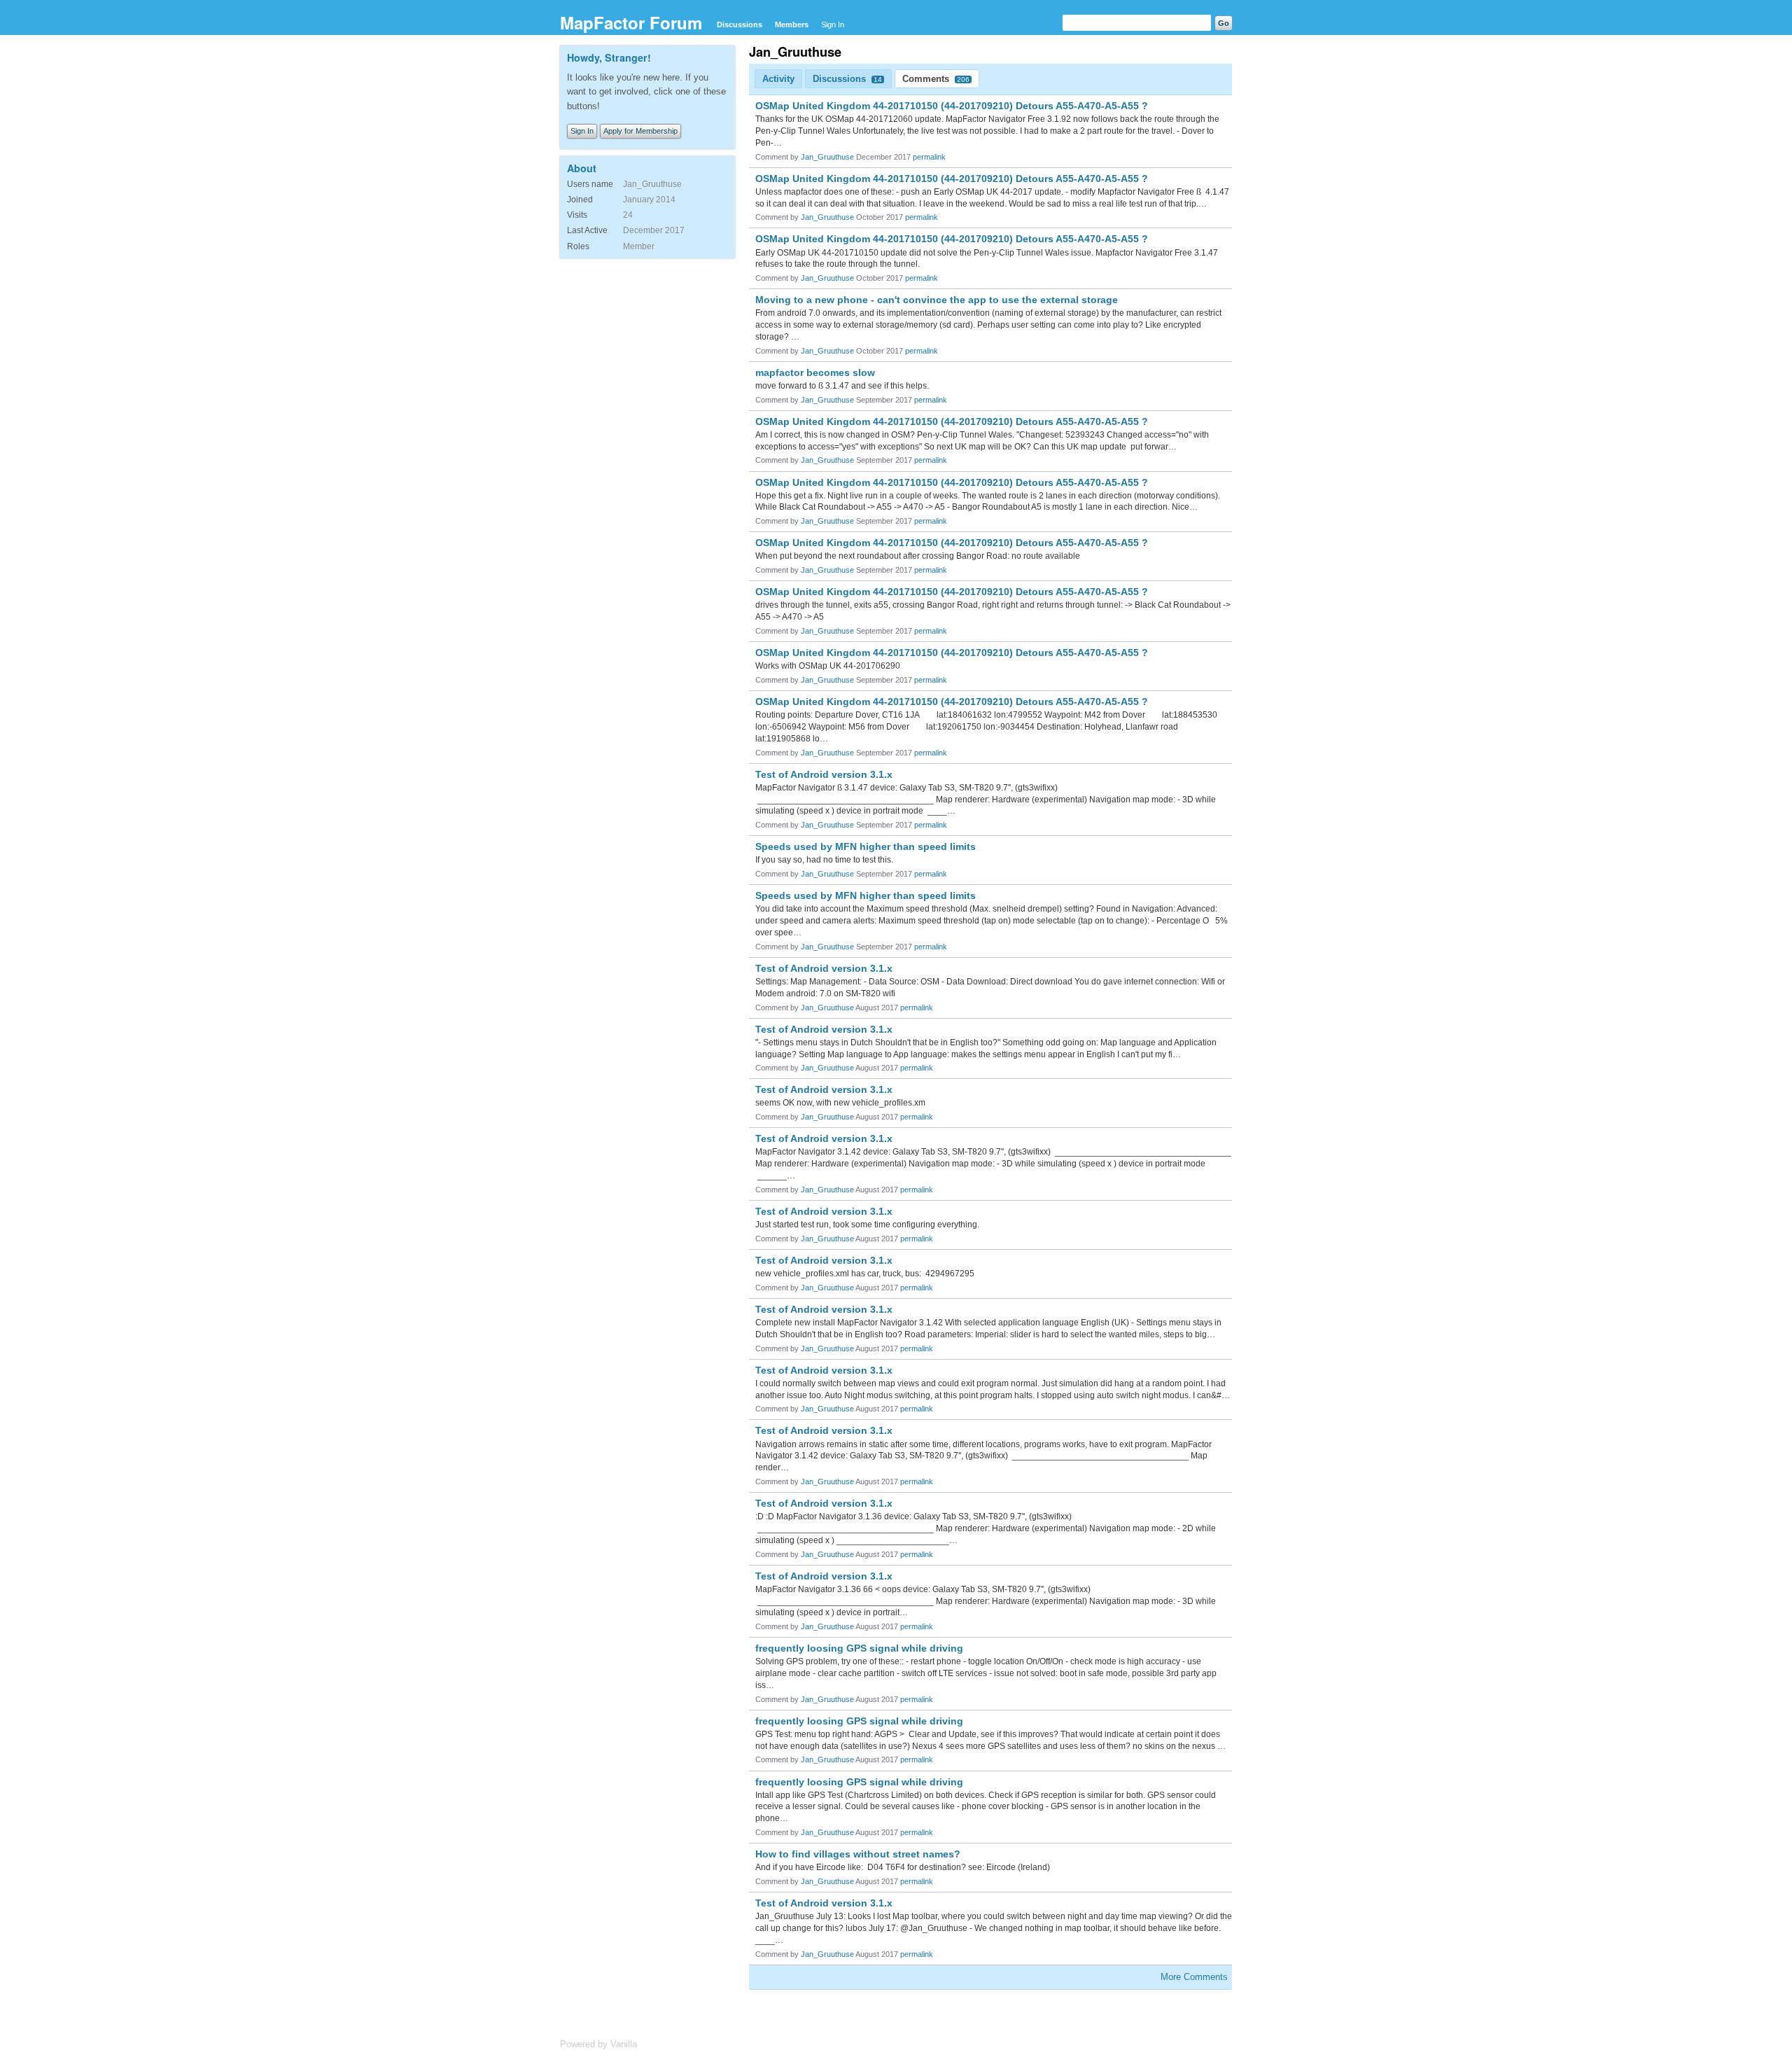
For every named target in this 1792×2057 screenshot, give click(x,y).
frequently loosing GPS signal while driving (859, 1648)
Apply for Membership (640, 131)
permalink (929, 157)
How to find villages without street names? (858, 1854)
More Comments (1194, 1977)
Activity (778, 79)
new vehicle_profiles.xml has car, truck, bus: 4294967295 (865, 1274)
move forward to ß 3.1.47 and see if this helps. (842, 386)
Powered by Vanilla (598, 2044)
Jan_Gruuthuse (827, 157)
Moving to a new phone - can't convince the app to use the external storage (937, 300)
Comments (936, 79)
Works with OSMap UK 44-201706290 (828, 666)
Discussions (740, 25)
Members (792, 25)
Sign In (833, 25)
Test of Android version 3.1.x (824, 774)
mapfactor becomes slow (815, 372)
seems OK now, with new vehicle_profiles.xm (840, 1103)
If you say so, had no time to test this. (824, 860)
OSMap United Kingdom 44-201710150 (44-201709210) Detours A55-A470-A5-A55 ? (952, 106)
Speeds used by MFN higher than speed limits (866, 846)
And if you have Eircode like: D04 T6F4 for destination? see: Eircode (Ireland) (903, 1867)
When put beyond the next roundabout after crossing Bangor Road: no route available (918, 556)
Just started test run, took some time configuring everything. (867, 1225)
